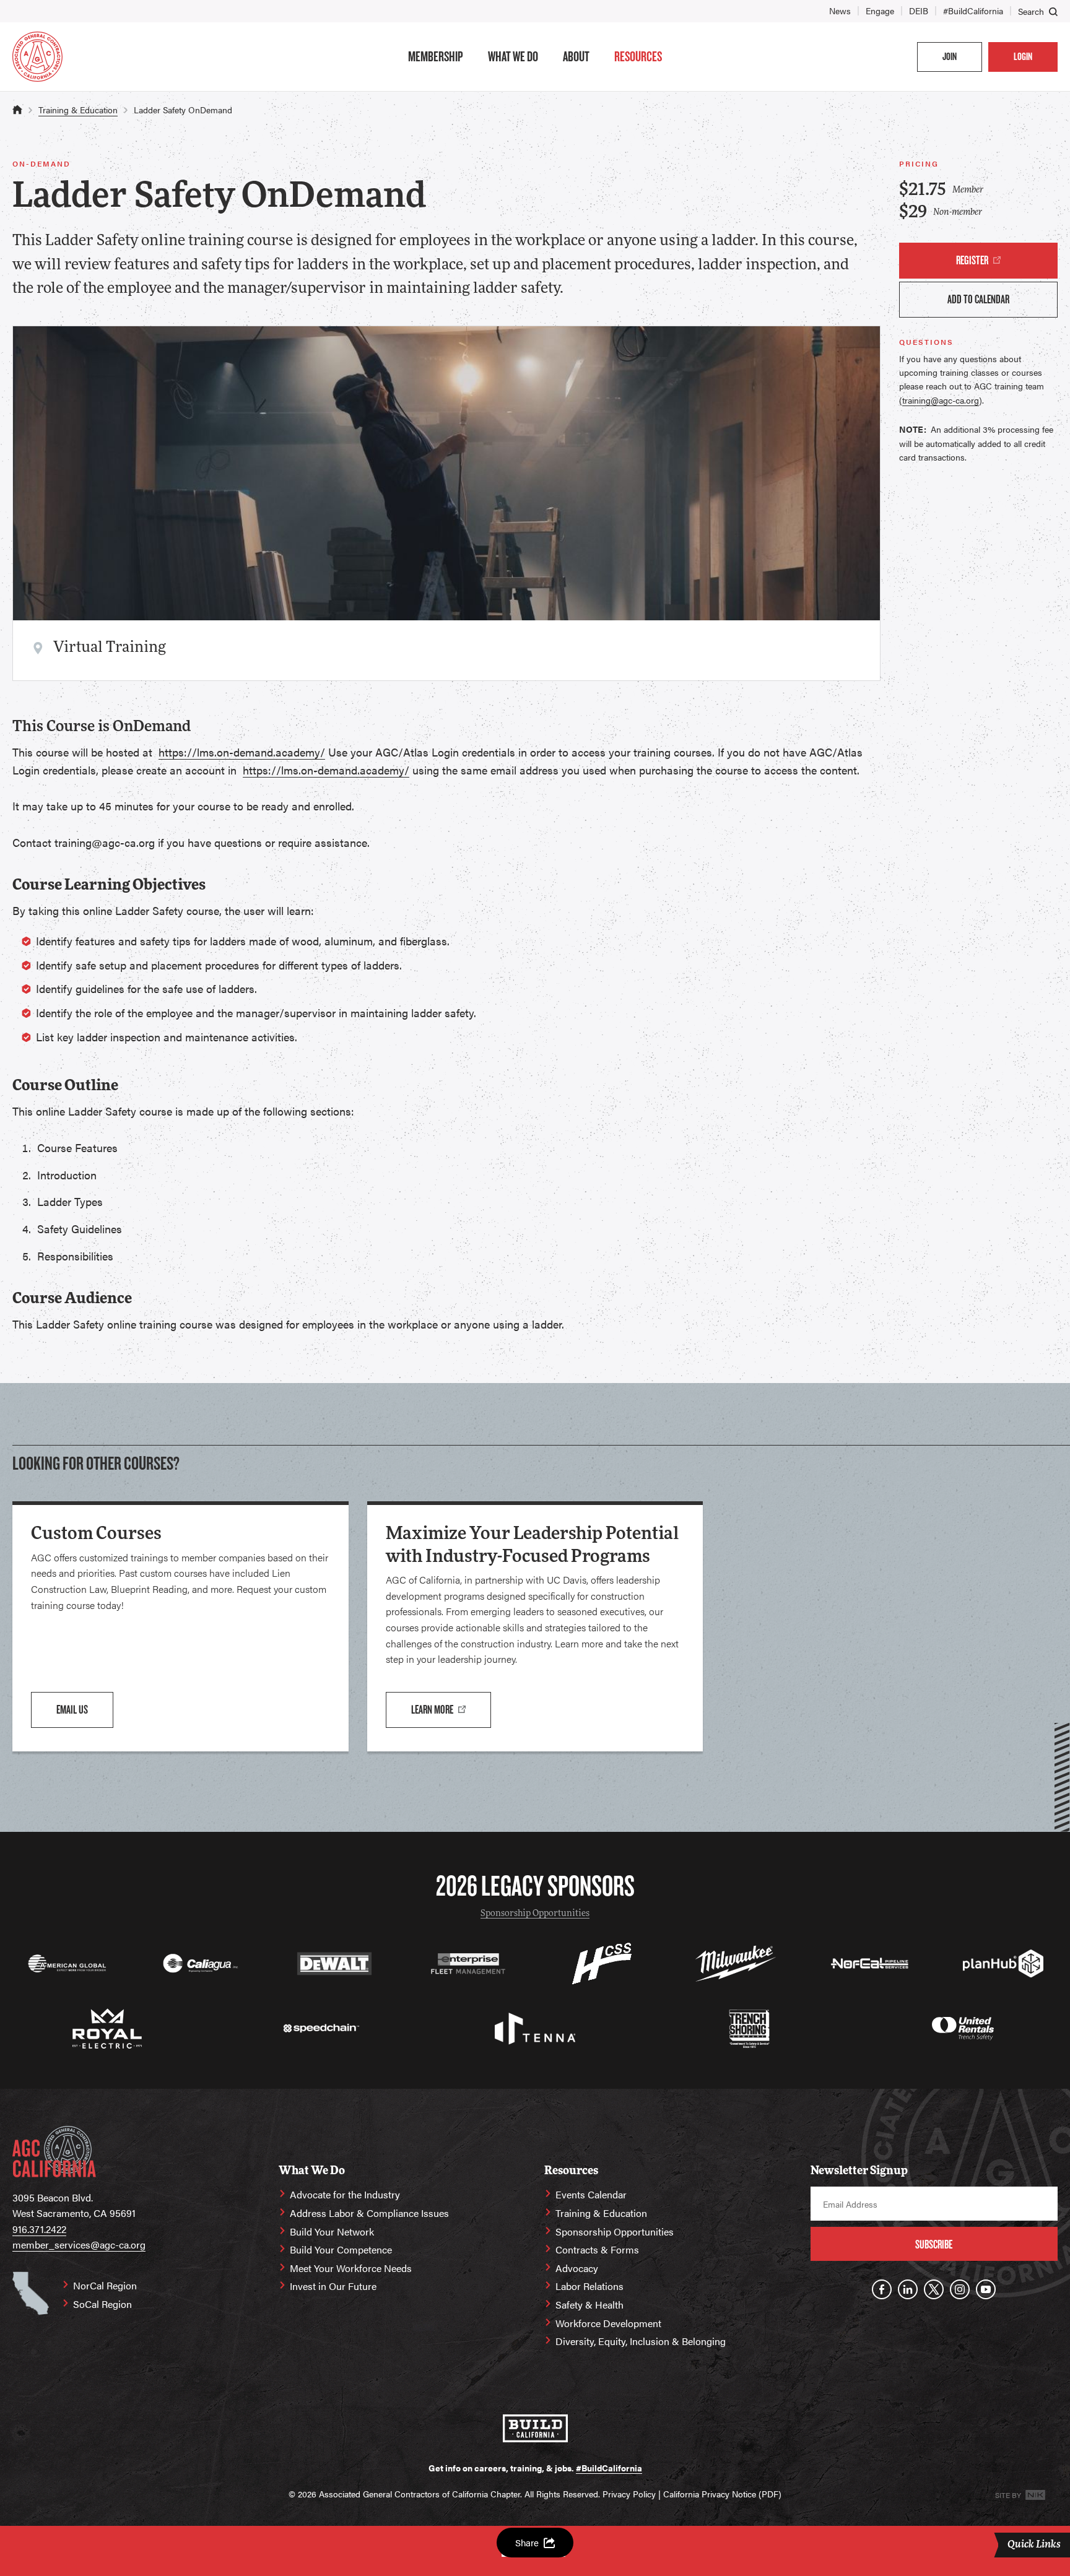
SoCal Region (102, 2304)
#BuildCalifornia (973, 11)
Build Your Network (332, 2231)
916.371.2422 (39, 2229)
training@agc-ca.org (941, 400)
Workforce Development (608, 2323)
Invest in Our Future (333, 2286)
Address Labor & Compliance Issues (369, 2213)
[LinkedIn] (908, 2289)
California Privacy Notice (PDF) (722, 2494)
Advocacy (577, 2268)
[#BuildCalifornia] (535, 2428)
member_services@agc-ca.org (79, 2244)
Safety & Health (589, 2305)
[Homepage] (37, 57)
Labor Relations (589, 2286)
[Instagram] (960, 2289)
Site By (1009, 2495)
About (576, 56)
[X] (934, 2289)
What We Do (513, 56)
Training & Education (78, 110)
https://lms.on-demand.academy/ (242, 752)
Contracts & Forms (597, 2249)
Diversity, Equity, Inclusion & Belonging (641, 2341)
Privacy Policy (629, 2494)
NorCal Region (105, 2285)
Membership (436, 56)
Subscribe (934, 2244)
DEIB (919, 11)
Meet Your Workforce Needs (351, 2268)
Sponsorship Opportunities (535, 1914)
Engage (880, 11)
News (840, 11)
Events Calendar (591, 2194)
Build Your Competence (341, 2249)
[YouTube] (986, 2289)
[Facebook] (882, 2289)
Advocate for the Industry (345, 2194)
